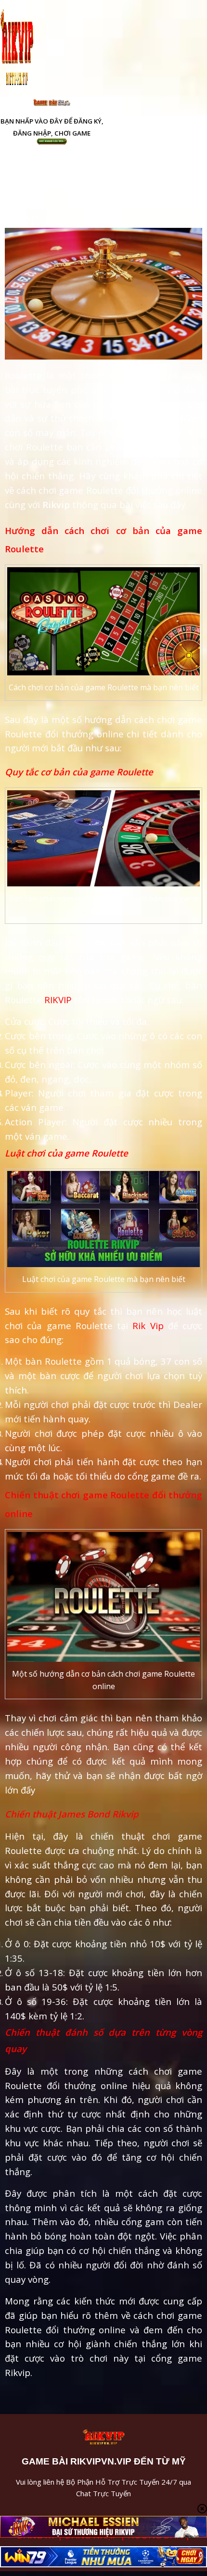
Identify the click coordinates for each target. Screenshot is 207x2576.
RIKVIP (58, 1000)
